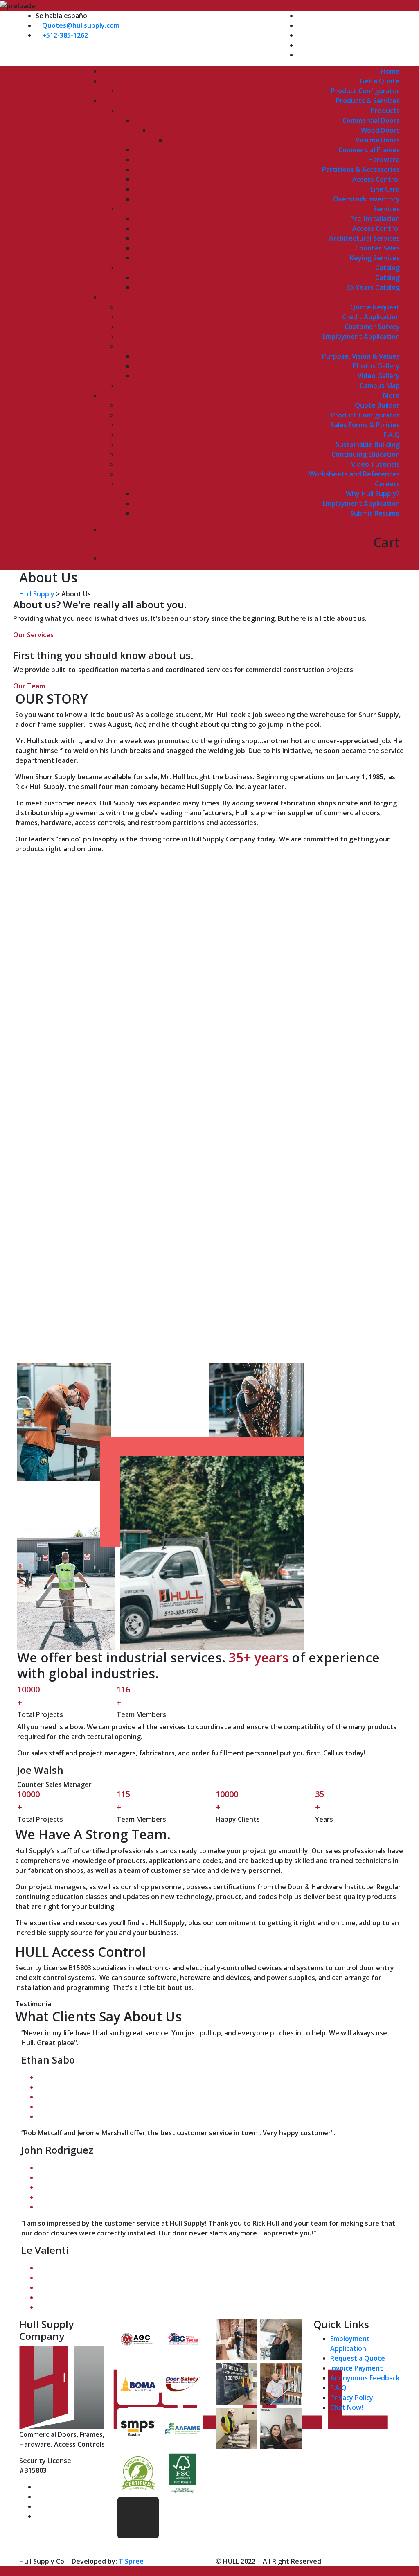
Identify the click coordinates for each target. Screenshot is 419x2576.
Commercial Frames (369, 150)
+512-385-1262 (65, 35)
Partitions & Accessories (361, 169)
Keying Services (375, 258)
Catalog (387, 268)
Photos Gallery (376, 366)
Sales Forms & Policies (365, 425)
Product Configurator (365, 91)
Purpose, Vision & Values (361, 356)
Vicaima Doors (378, 140)
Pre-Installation (375, 219)
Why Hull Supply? (373, 494)
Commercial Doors (371, 120)
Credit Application (371, 317)
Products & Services (368, 101)
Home (390, 71)
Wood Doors (380, 130)
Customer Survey (372, 327)
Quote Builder (377, 405)
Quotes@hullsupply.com (81, 25)
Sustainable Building (368, 444)
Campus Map (380, 386)
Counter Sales (377, 248)
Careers (387, 484)
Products (385, 111)
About (390, 346)
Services (386, 209)
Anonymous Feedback (365, 2378)
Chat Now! (347, 2407)
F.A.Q (392, 435)
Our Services (33, 635)
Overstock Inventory (366, 199)
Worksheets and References (354, 474)
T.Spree (131, 2561)
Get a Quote (380, 81)
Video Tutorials (375, 464)
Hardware (384, 160)
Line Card (385, 189)
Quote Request (375, 307)
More (391, 395)
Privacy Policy (352, 2398)
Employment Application (361, 336)
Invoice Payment (357, 2368)
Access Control (376, 179)
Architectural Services (364, 238)
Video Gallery (379, 376)
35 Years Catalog (373, 287)
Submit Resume (375, 513)
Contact (387, 297)
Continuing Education (366, 454)
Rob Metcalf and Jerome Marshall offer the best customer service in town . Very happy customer (177, 2133)
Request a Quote (358, 2358)
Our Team (29, 686)
